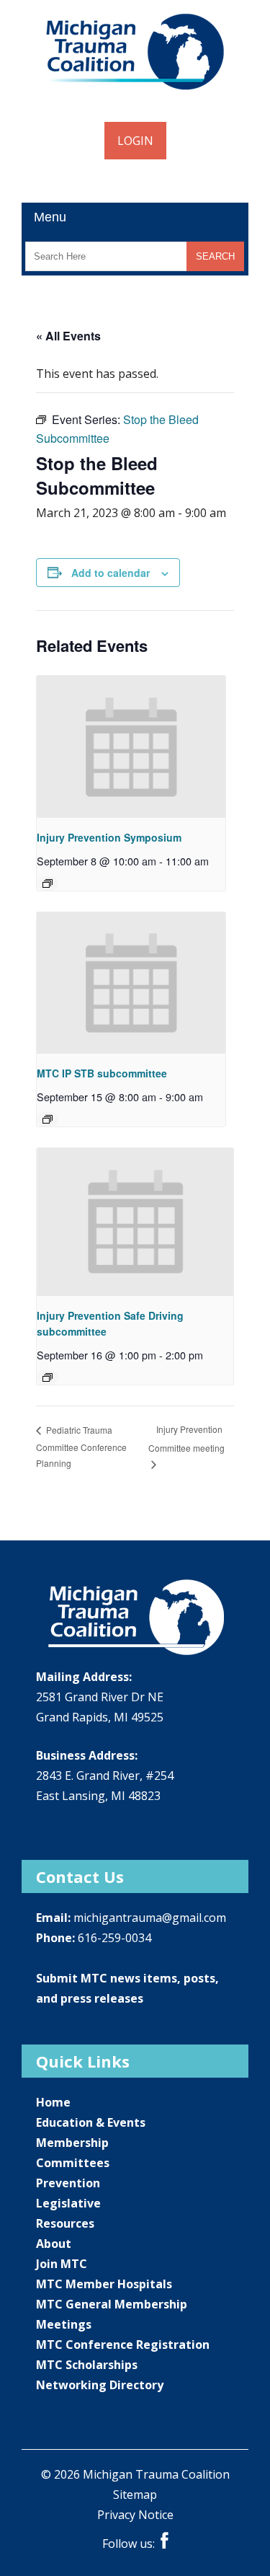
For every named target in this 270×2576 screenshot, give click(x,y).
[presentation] (131, 747)
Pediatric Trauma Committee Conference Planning (81, 1447)
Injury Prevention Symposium (109, 837)
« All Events (68, 336)
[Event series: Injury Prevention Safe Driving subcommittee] (48, 1377)
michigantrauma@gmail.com (150, 1918)
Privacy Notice (135, 2515)
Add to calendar (111, 573)
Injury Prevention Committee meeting (186, 1438)
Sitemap (135, 2495)
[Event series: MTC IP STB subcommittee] (48, 1119)
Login (135, 141)
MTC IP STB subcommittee (102, 1073)
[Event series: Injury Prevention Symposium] (48, 883)
